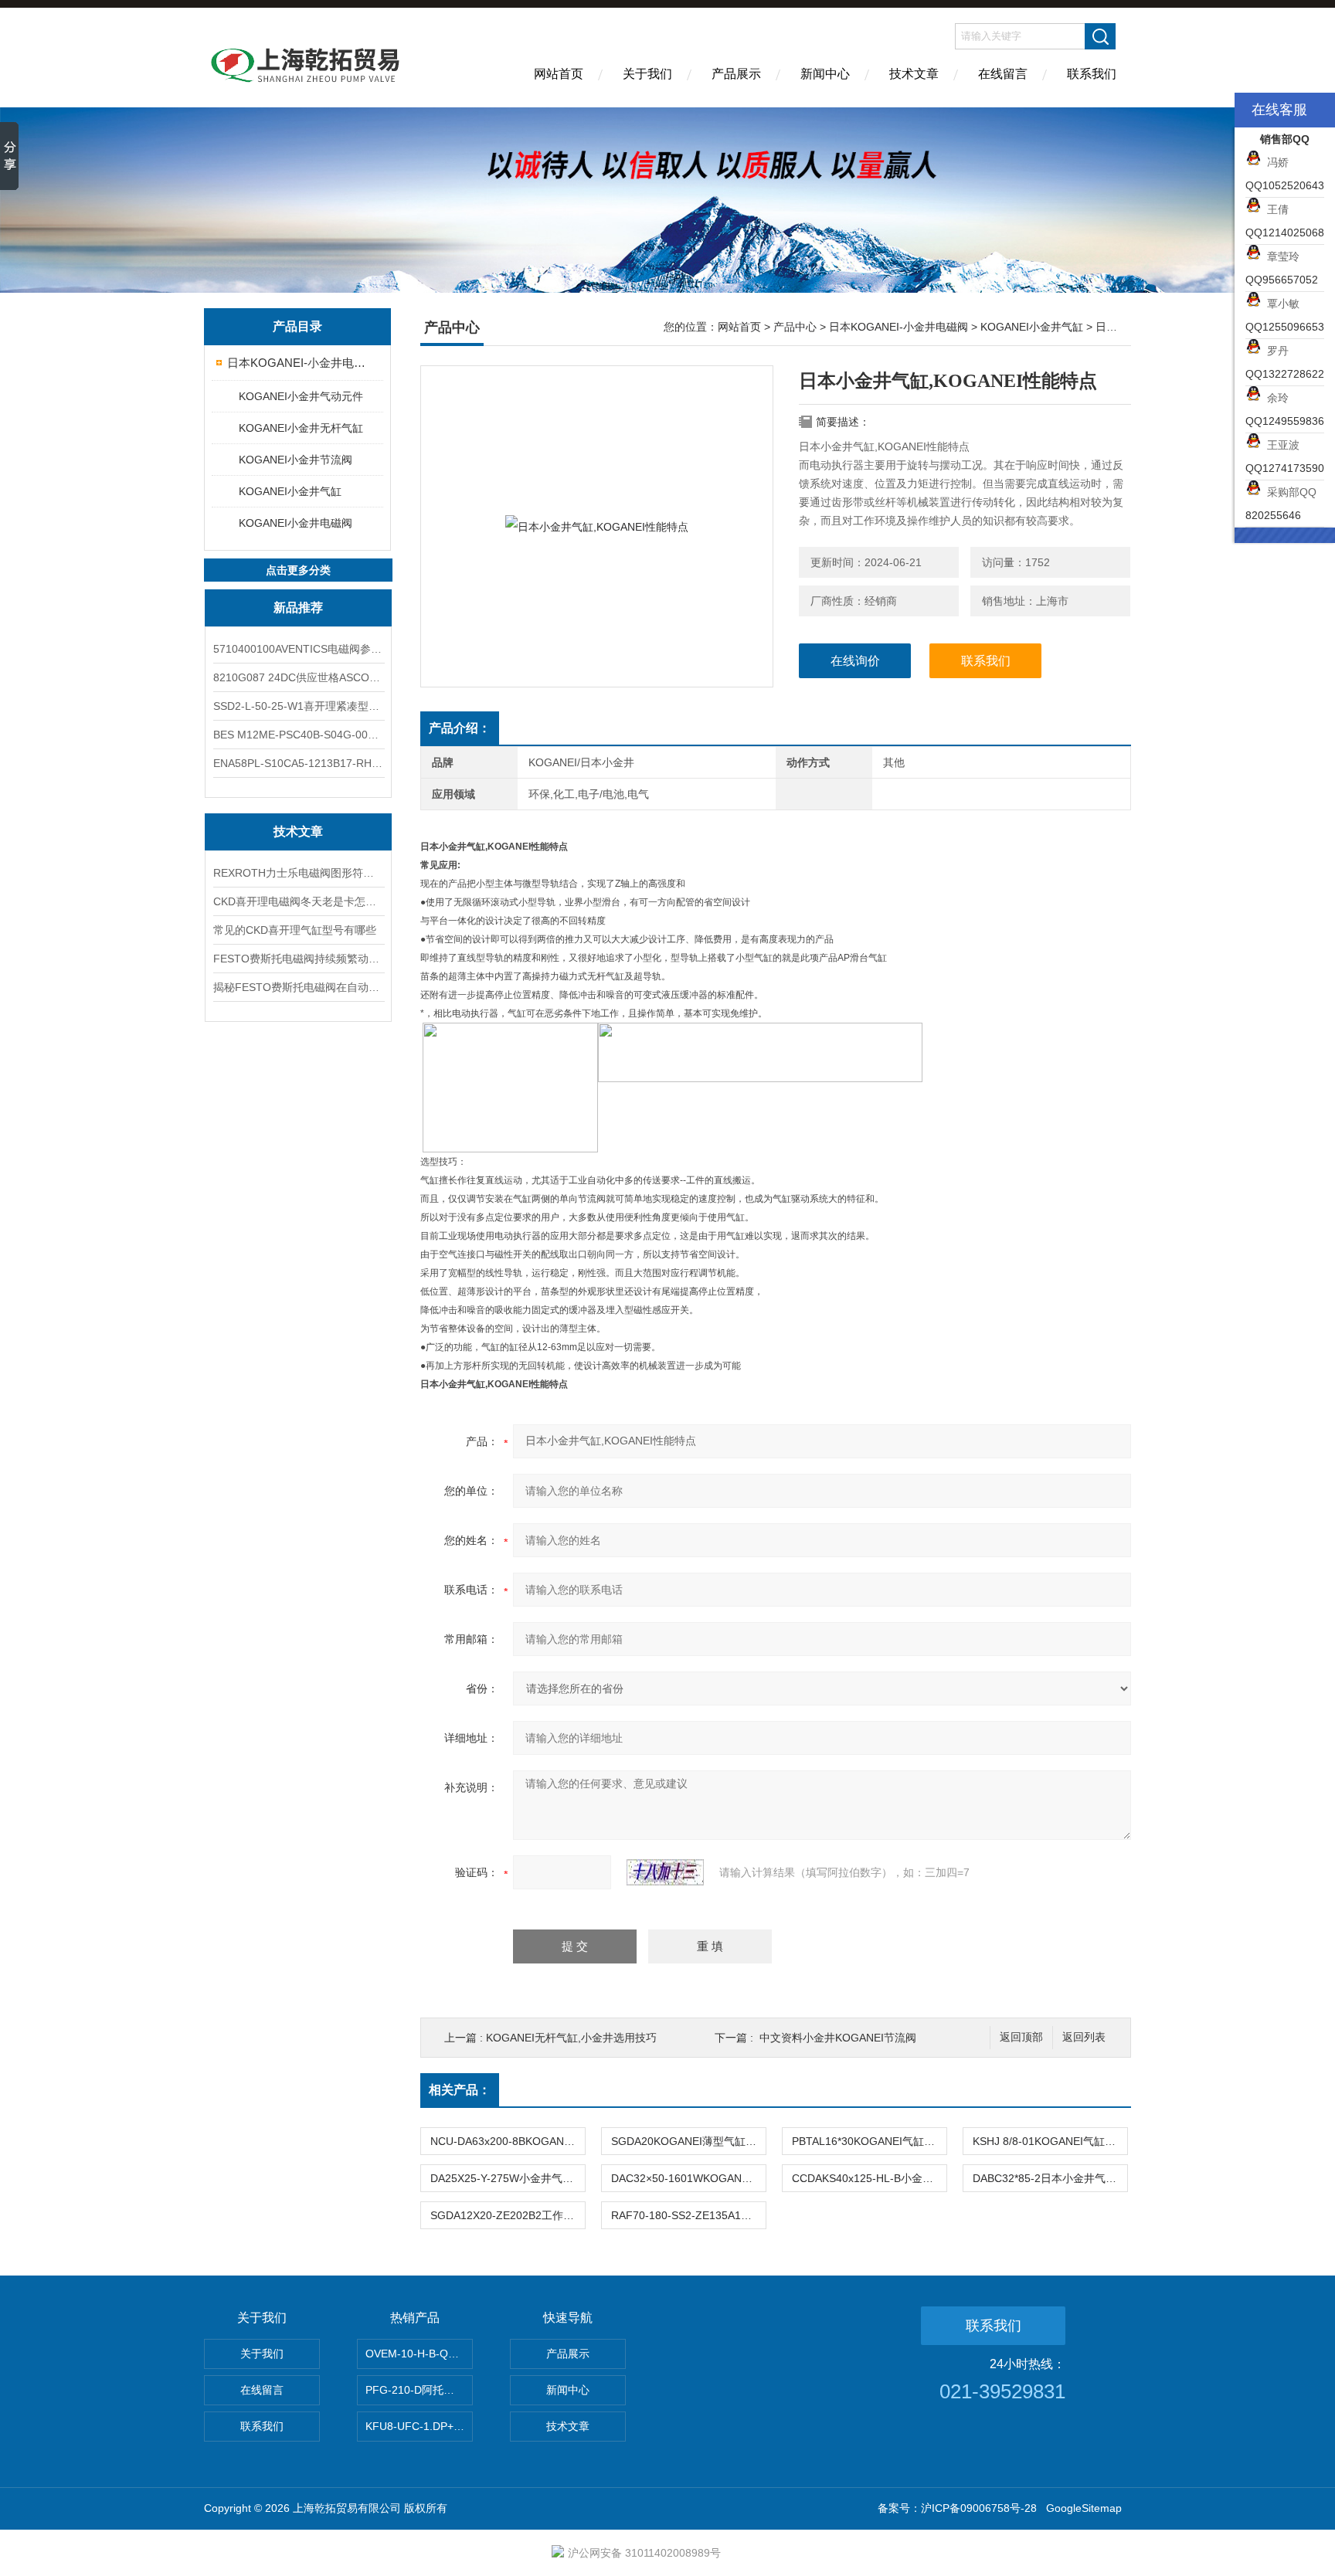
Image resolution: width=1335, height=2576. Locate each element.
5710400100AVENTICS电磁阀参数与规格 (298, 649)
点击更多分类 (298, 570)
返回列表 (1084, 2037)
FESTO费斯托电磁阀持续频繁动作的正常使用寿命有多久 (298, 959)
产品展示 (736, 74)
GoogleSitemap (1084, 2508)
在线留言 (1003, 74)
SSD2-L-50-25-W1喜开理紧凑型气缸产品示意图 (298, 706)
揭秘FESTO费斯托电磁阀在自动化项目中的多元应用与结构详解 (298, 987)
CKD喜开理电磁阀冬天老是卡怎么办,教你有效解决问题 (298, 901)
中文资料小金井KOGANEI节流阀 (838, 2038)
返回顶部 (1021, 2037)
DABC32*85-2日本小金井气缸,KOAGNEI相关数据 (1050, 2178)
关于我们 (647, 74)
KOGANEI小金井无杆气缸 (301, 428)
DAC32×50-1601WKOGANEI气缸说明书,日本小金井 (688, 2178)
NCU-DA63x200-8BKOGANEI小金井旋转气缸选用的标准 (508, 2141)
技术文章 (914, 74)
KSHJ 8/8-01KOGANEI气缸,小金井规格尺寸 (1050, 2141)
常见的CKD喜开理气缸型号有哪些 (295, 930)
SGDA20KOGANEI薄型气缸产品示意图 (688, 2141)
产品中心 (795, 327)
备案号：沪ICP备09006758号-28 (957, 2508)
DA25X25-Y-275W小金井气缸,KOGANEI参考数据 (508, 2178)
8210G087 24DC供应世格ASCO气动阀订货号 (298, 677)
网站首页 (559, 74)
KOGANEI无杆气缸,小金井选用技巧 (571, 2038)
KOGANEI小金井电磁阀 (296, 523)
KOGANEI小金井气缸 (290, 491)
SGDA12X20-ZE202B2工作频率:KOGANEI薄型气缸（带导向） (508, 2215)
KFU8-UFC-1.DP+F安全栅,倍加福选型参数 (419, 2426)
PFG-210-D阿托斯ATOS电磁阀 (419, 2390)
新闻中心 (825, 74)
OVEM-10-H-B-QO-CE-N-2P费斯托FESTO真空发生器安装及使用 (419, 2354)
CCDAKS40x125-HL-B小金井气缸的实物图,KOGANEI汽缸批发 (869, 2178)
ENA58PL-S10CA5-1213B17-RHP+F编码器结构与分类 (298, 763)
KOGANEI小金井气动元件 (301, 396)
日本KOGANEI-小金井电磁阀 (299, 363)
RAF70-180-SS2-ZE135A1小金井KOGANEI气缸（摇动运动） (688, 2215)
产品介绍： (460, 728)
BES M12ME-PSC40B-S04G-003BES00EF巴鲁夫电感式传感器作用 (298, 735)
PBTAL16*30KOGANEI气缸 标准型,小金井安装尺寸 (869, 2141)
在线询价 (855, 661)
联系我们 (1092, 74)
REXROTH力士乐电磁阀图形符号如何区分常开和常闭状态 (298, 873)
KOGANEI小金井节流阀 (296, 460)
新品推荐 (298, 608)
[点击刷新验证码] (665, 1872)
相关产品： (460, 2090)
